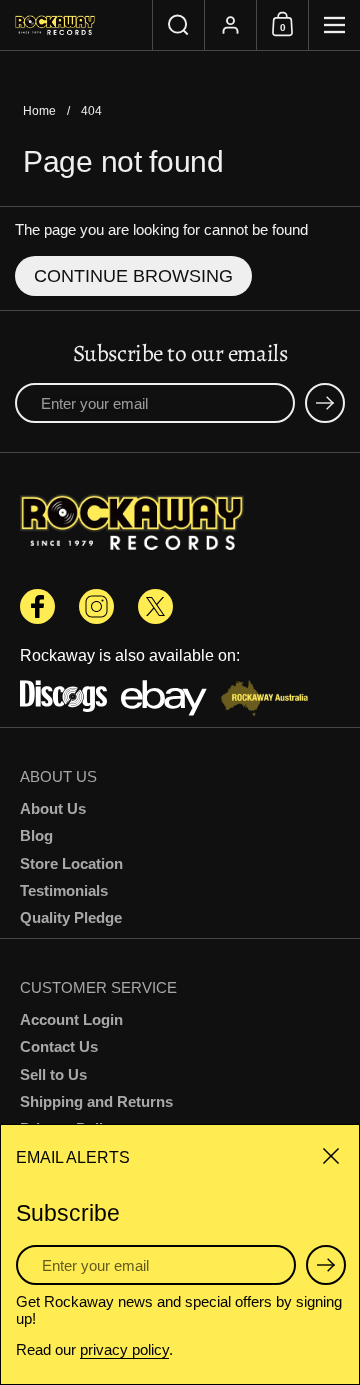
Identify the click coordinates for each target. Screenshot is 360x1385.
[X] (155, 606)
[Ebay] (164, 700)
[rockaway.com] (76, 25)
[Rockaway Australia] (264, 700)
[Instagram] (96, 606)
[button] (178, 25)
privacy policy (124, 1349)
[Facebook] (37, 606)
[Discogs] (63, 700)
